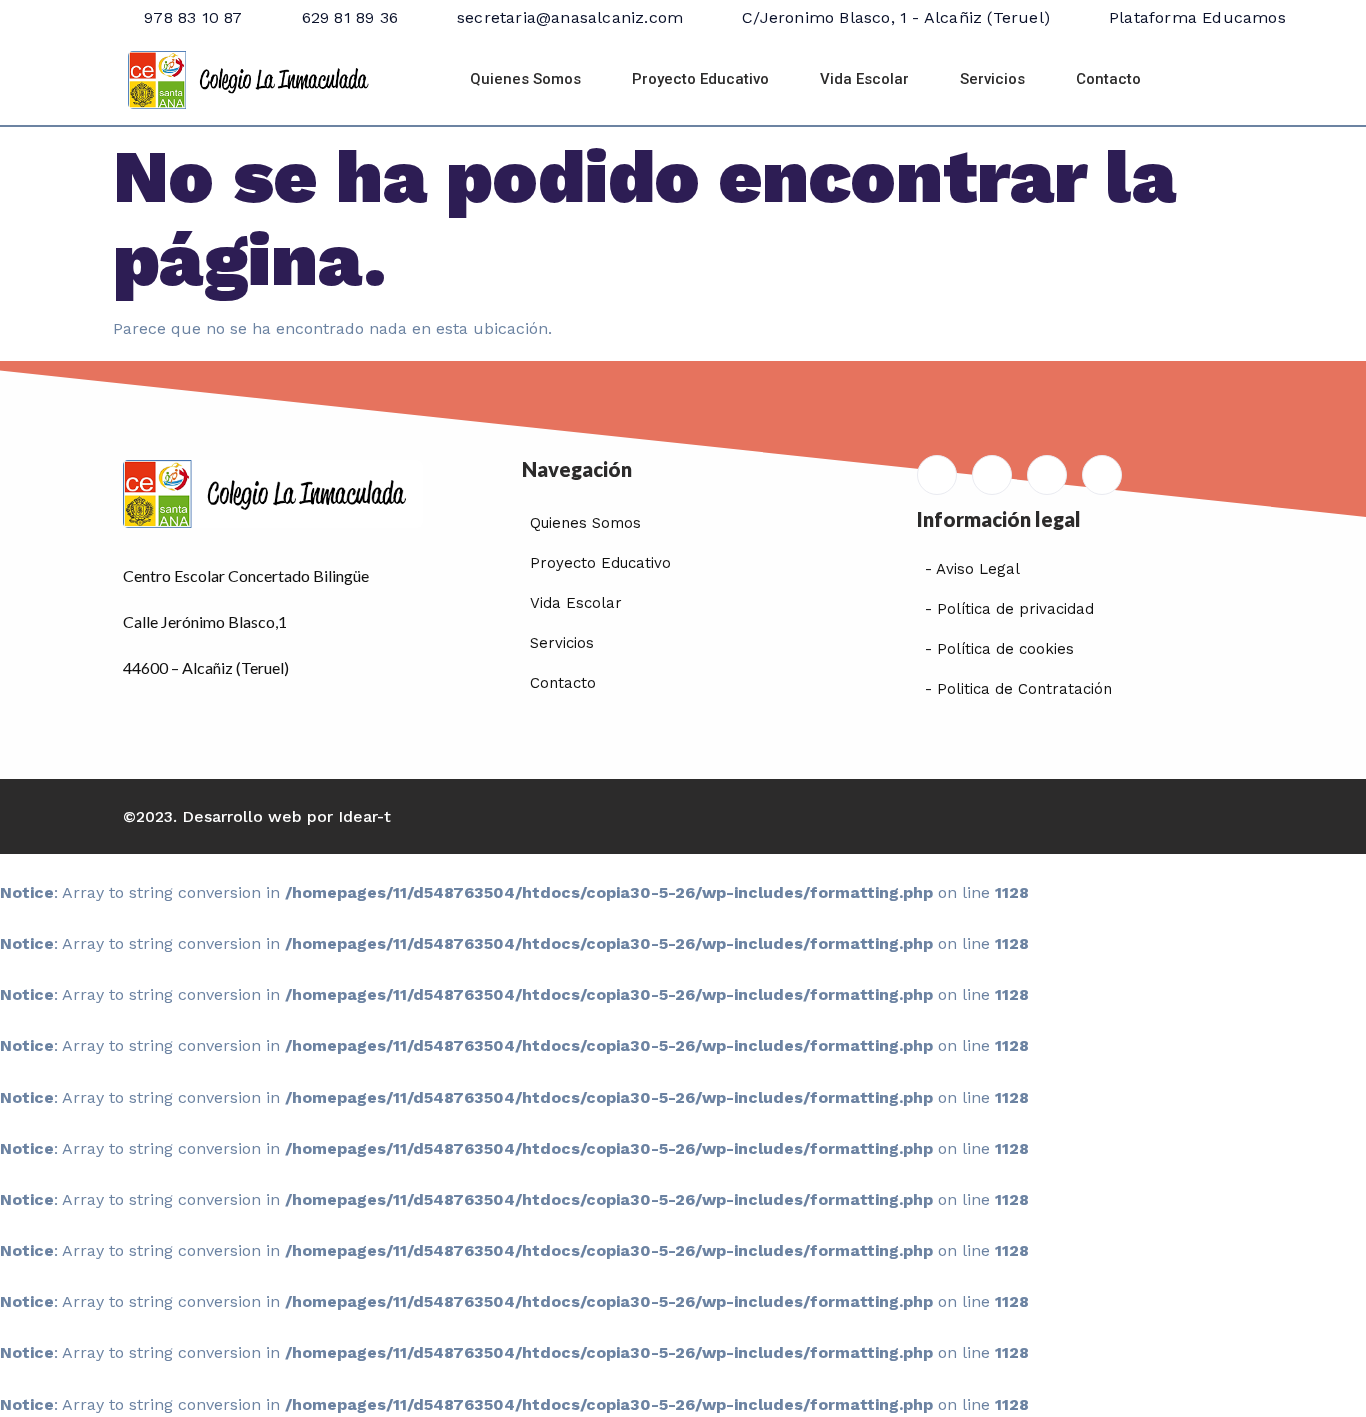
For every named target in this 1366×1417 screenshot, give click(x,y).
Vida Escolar (864, 79)
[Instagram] (1102, 475)
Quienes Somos (525, 79)
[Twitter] (1047, 475)
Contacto (1108, 79)
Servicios (992, 79)
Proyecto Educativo (700, 79)
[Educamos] (937, 475)
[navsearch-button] (1216, 80)
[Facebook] (992, 475)
